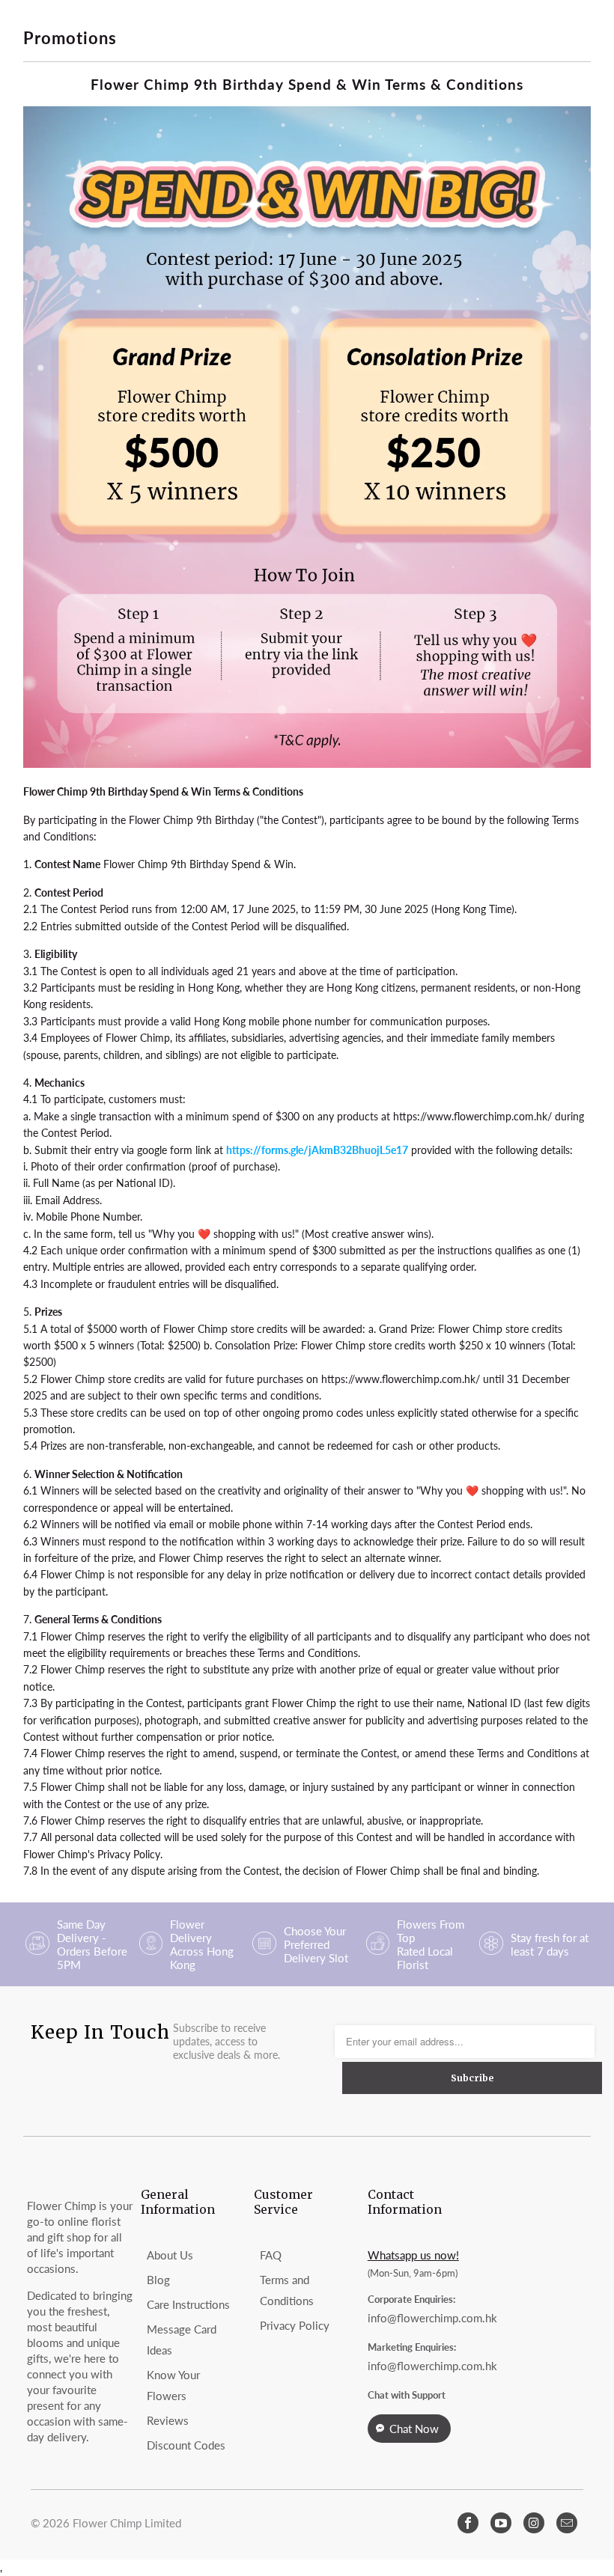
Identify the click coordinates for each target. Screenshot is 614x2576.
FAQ (271, 2255)
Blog (158, 2280)
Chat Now (414, 2429)
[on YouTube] (501, 2523)
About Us (170, 2255)
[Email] (567, 2523)
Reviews (168, 2420)
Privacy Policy (295, 2325)
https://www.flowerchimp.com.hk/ (472, 1116)
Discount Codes (186, 2445)
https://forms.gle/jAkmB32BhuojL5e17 (317, 1150)
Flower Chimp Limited (127, 2523)
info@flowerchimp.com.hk (432, 2318)
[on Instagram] (534, 2523)
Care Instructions (188, 2304)
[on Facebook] (468, 2523)
